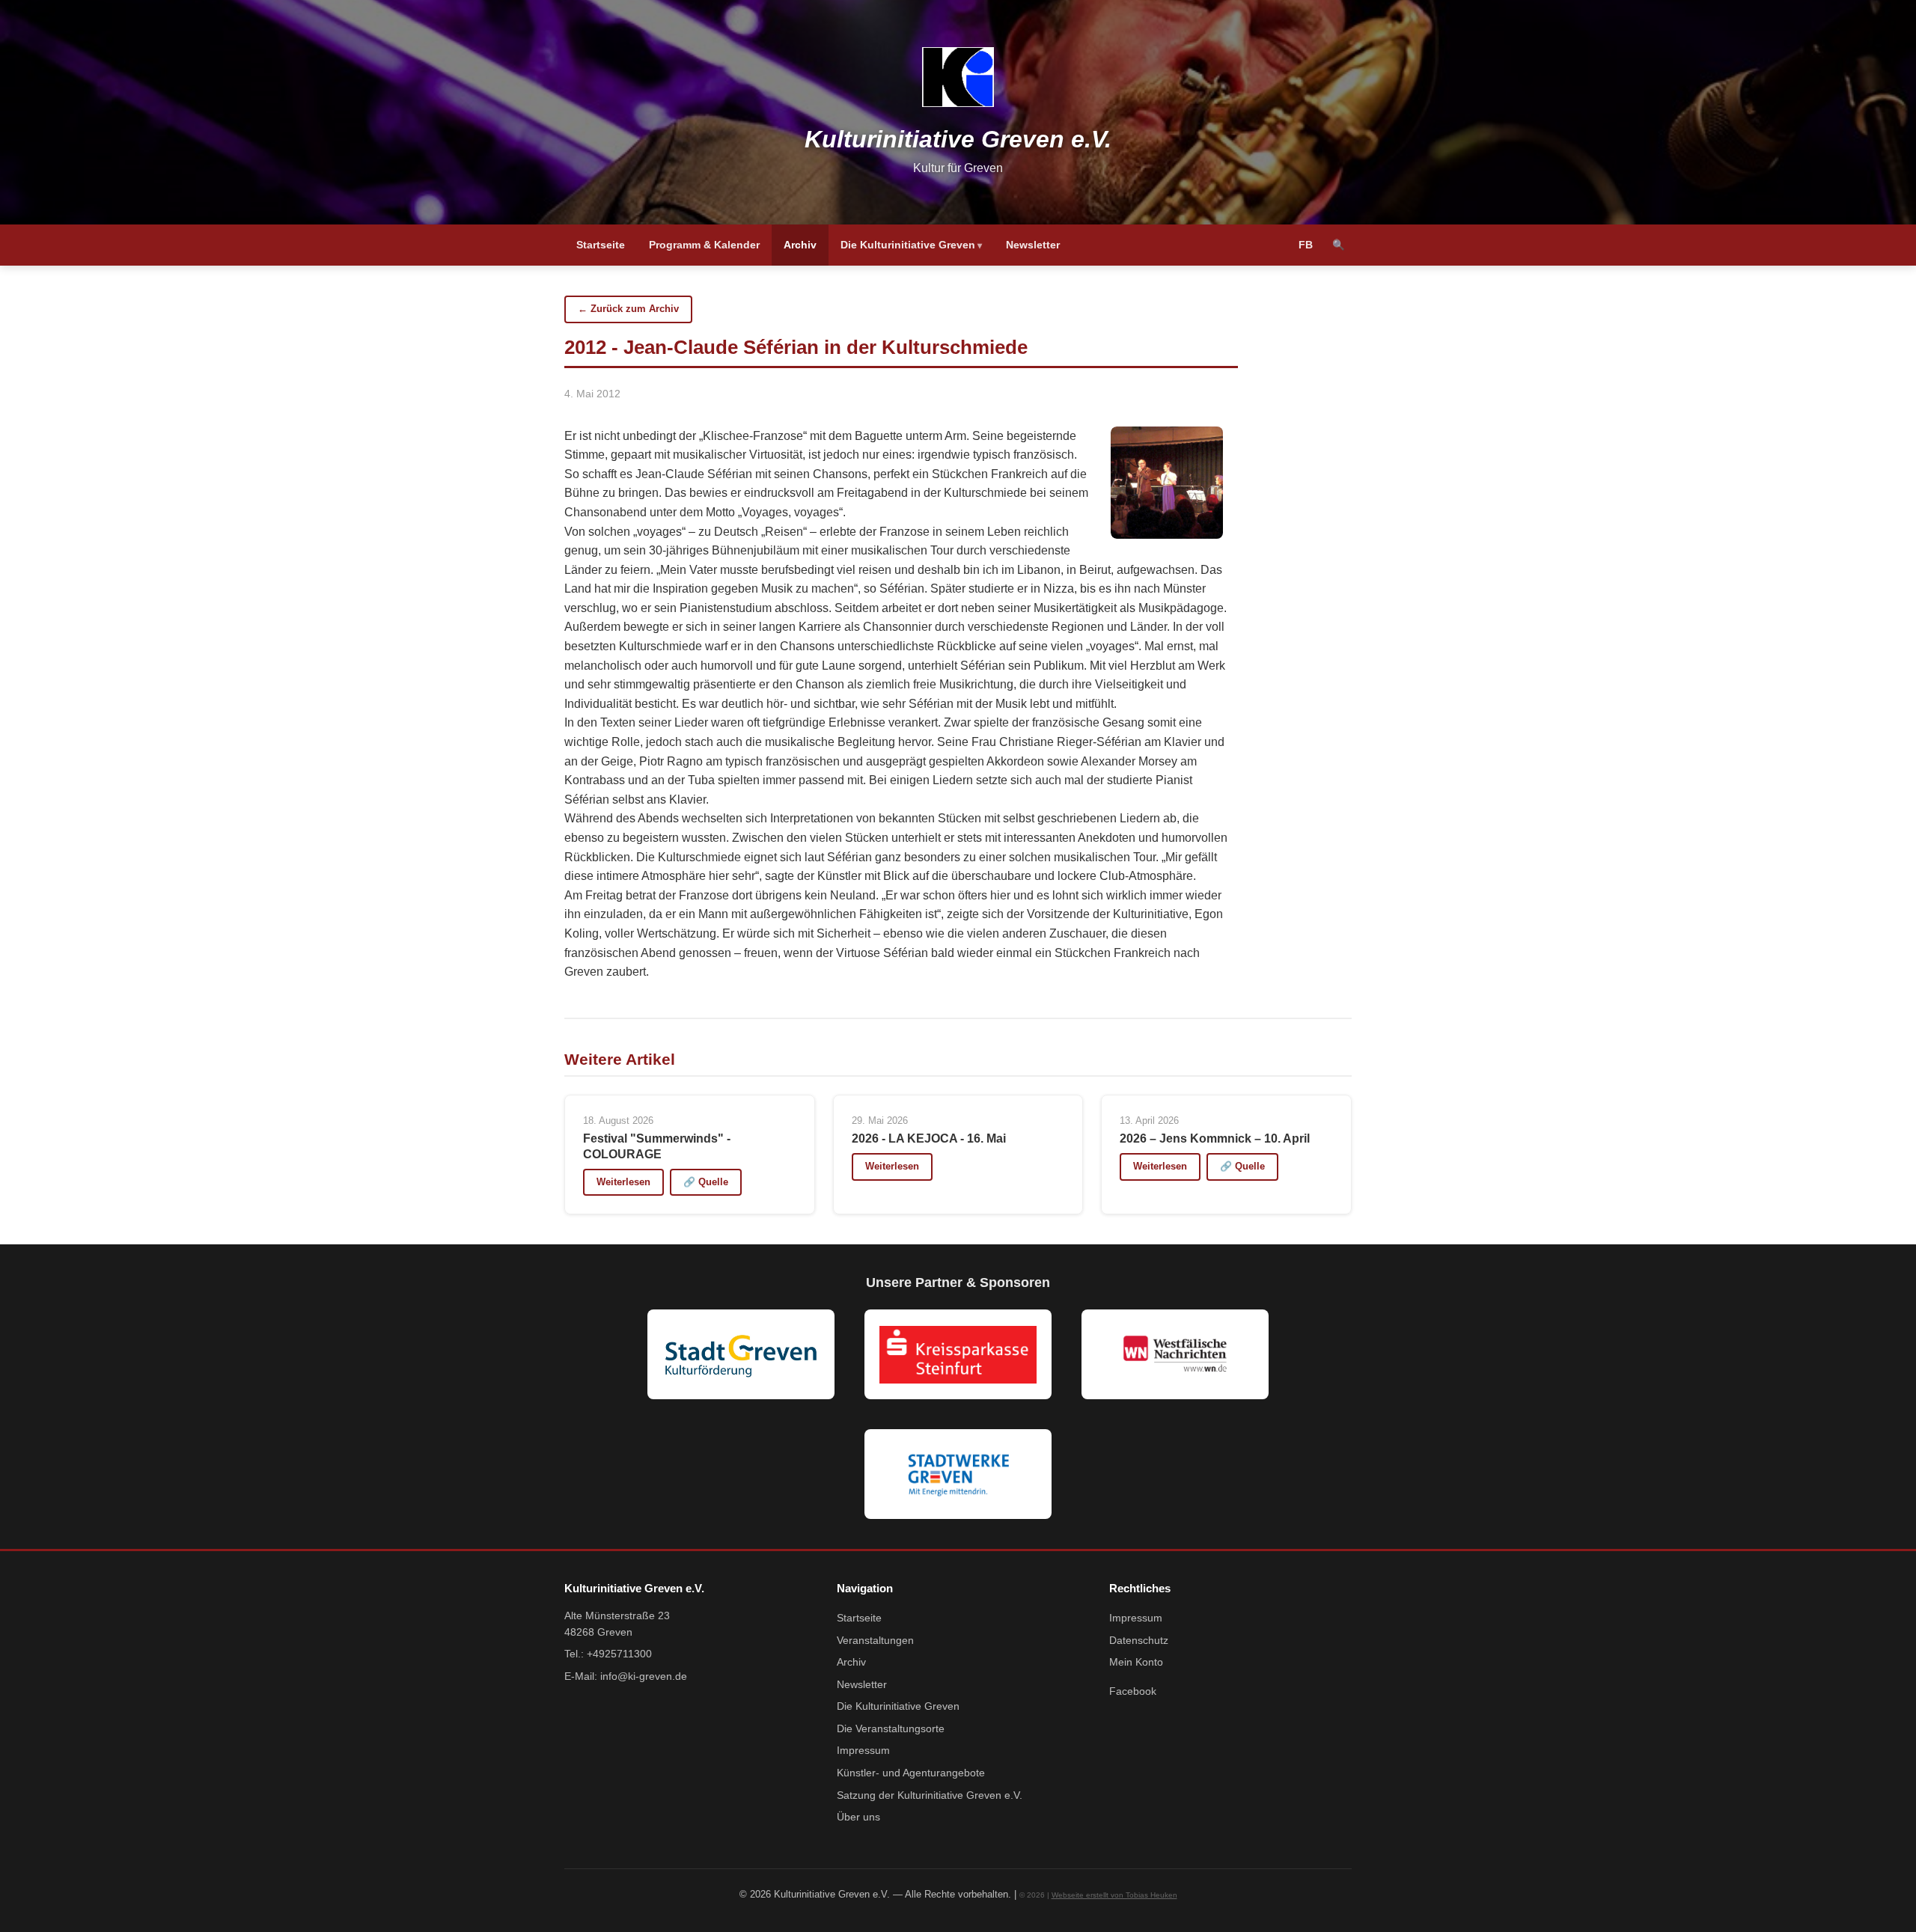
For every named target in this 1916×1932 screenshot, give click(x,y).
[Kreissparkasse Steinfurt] (958, 1354)
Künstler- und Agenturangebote (911, 1773)
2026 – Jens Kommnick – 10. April (1215, 1138)
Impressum (863, 1751)
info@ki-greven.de (644, 1676)
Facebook (1133, 1691)
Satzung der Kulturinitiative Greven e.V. (930, 1795)
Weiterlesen (623, 1182)
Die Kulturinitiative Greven (908, 245)
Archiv (800, 245)
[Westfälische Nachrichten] (1175, 1354)
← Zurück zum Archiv (628, 309)
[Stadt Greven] (741, 1354)
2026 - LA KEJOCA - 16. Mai (929, 1138)
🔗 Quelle (706, 1182)
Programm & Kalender (704, 245)
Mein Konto (1136, 1662)
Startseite (601, 245)
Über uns (858, 1817)
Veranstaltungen (875, 1641)
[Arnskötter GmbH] (958, 1474)
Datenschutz (1139, 1641)
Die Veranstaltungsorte (891, 1729)
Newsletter (1033, 245)
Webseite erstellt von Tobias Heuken (1114, 1895)
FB (1306, 245)
